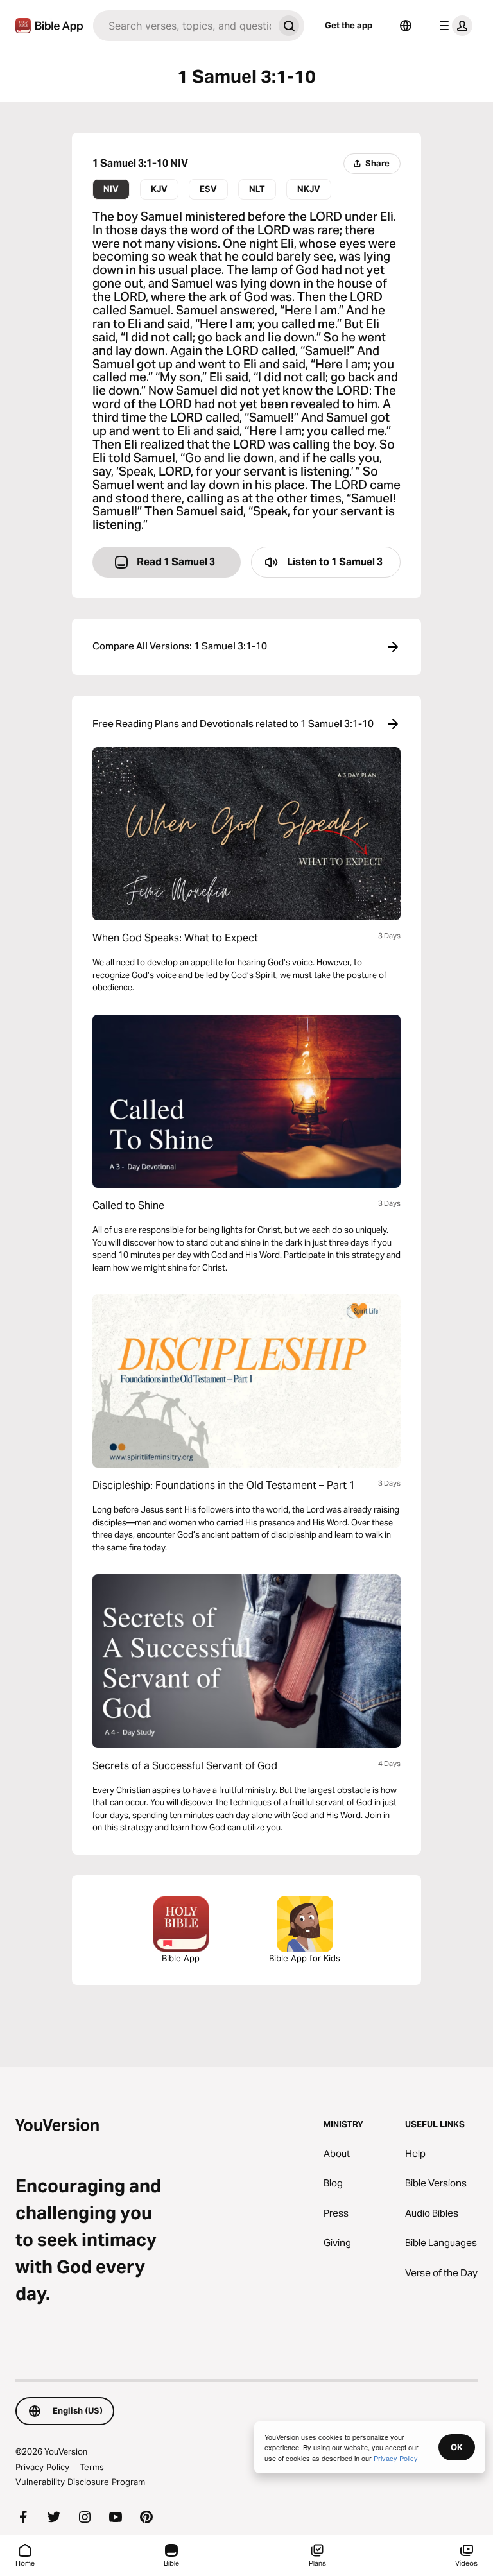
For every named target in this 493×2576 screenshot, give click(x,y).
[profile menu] (453, 26)
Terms (92, 2467)
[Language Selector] (406, 26)
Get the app (349, 25)
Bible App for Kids (305, 1958)
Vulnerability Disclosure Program (80, 2482)
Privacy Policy (42, 2467)
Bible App (181, 1958)
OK (457, 2447)
